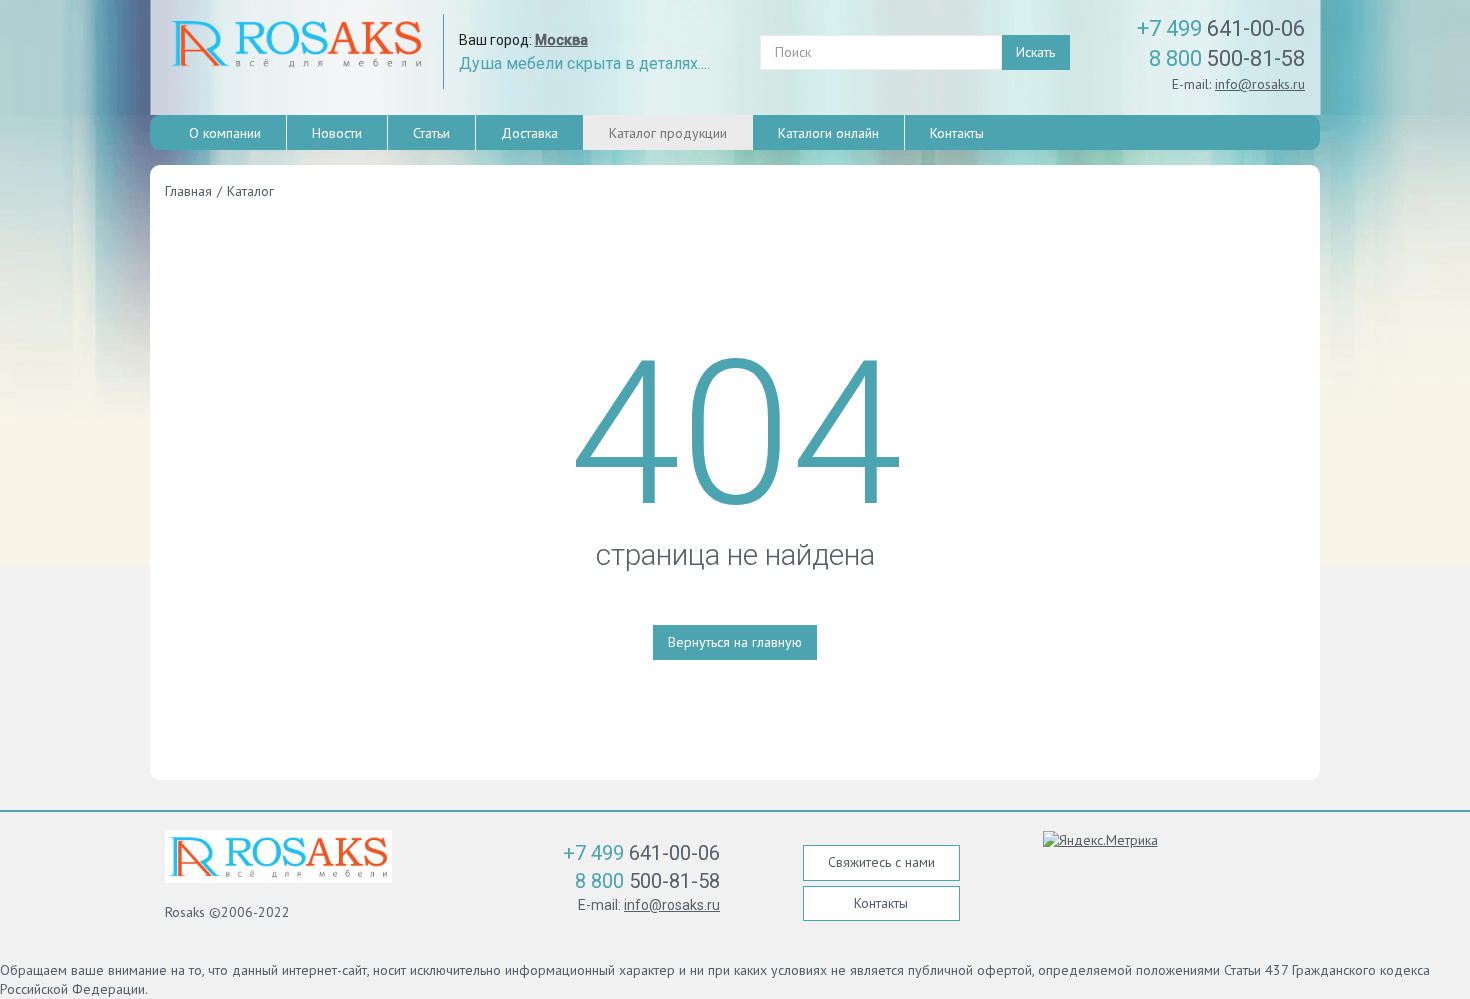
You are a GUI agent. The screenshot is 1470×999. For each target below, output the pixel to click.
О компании (225, 133)
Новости (337, 133)
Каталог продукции (668, 133)
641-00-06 (1221, 28)
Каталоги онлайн (828, 133)
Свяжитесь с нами (881, 862)
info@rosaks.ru (1260, 84)
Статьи (431, 133)
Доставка (529, 133)
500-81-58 (1227, 58)
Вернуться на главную (735, 642)
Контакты (957, 133)
